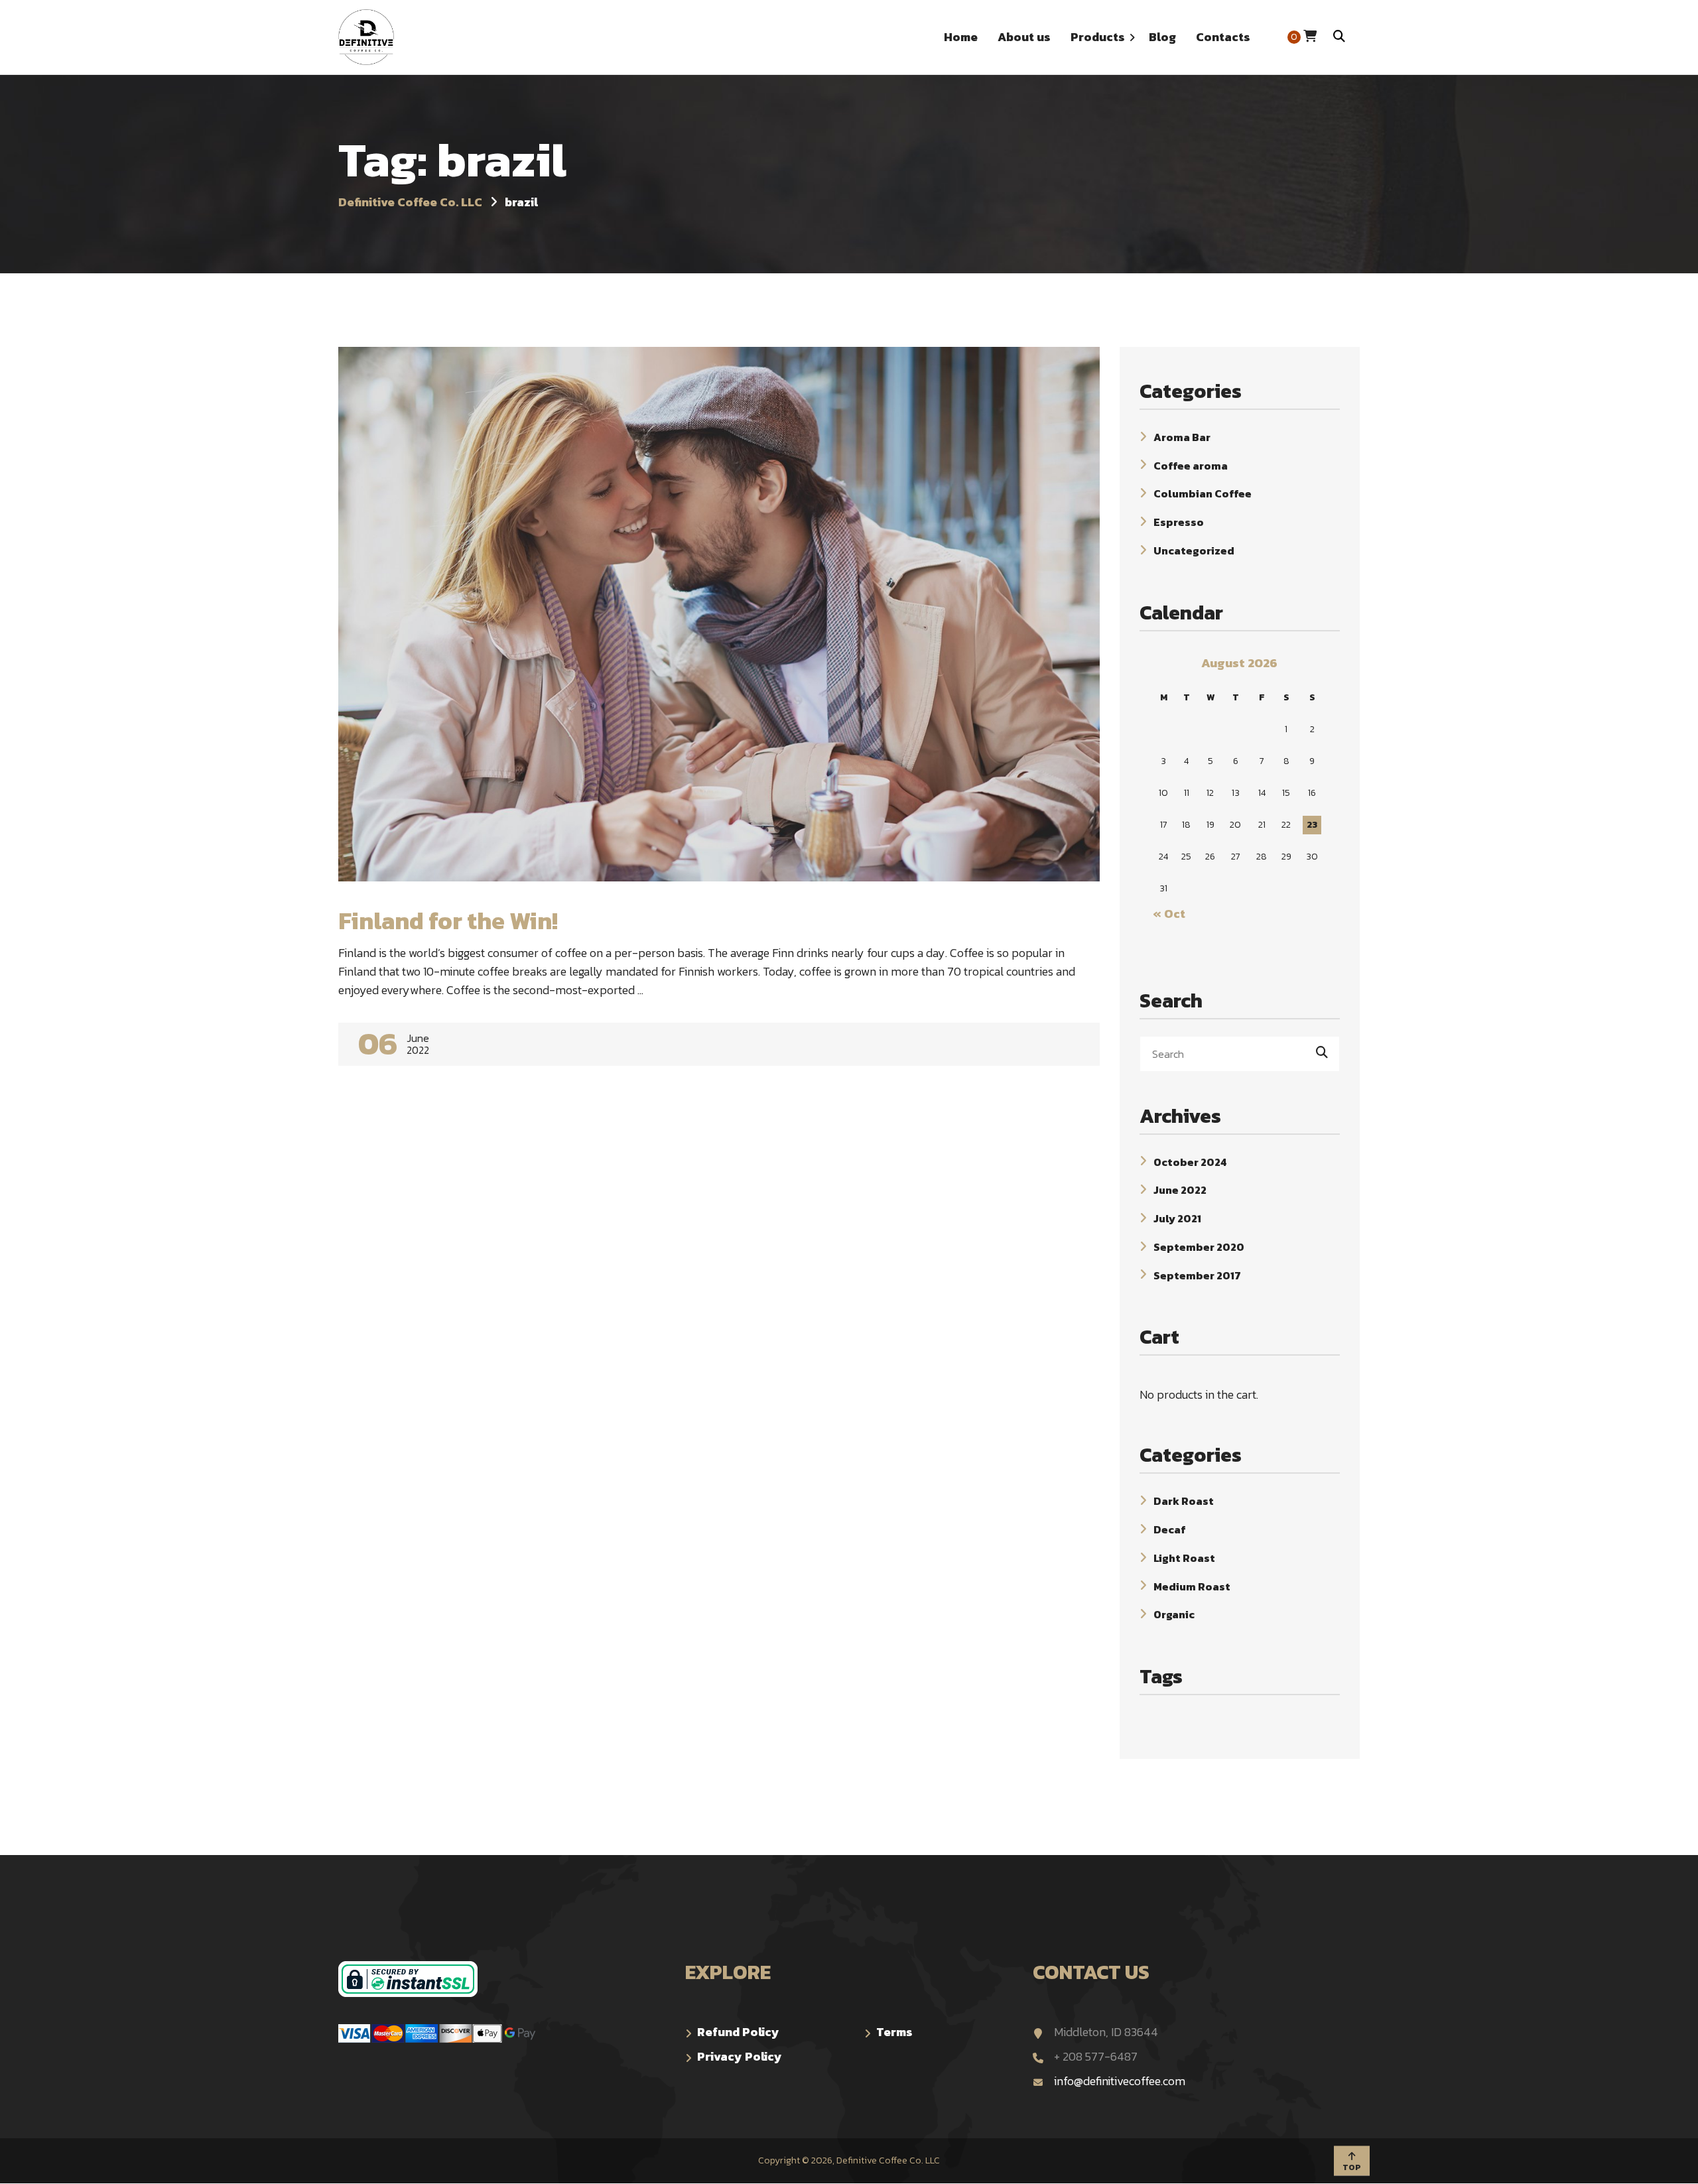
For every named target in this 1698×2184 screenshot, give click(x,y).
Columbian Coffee (1203, 493)
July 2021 (1177, 1218)
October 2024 (1190, 1161)
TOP (1352, 2167)
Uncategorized (1194, 550)
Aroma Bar (1182, 437)
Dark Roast (1184, 1501)
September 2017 (1197, 1275)
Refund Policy (738, 2032)
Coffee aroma (1191, 465)
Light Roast (1184, 1558)
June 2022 (1180, 1190)
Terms (894, 2032)
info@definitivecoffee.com (1120, 2081)
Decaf (1170, 1529)
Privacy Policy (740, 2056)
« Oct (1169, 914)
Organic (1174, 1614)
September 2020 (1199, 1247)
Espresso (1179, 522)
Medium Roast (1192, 1586)
